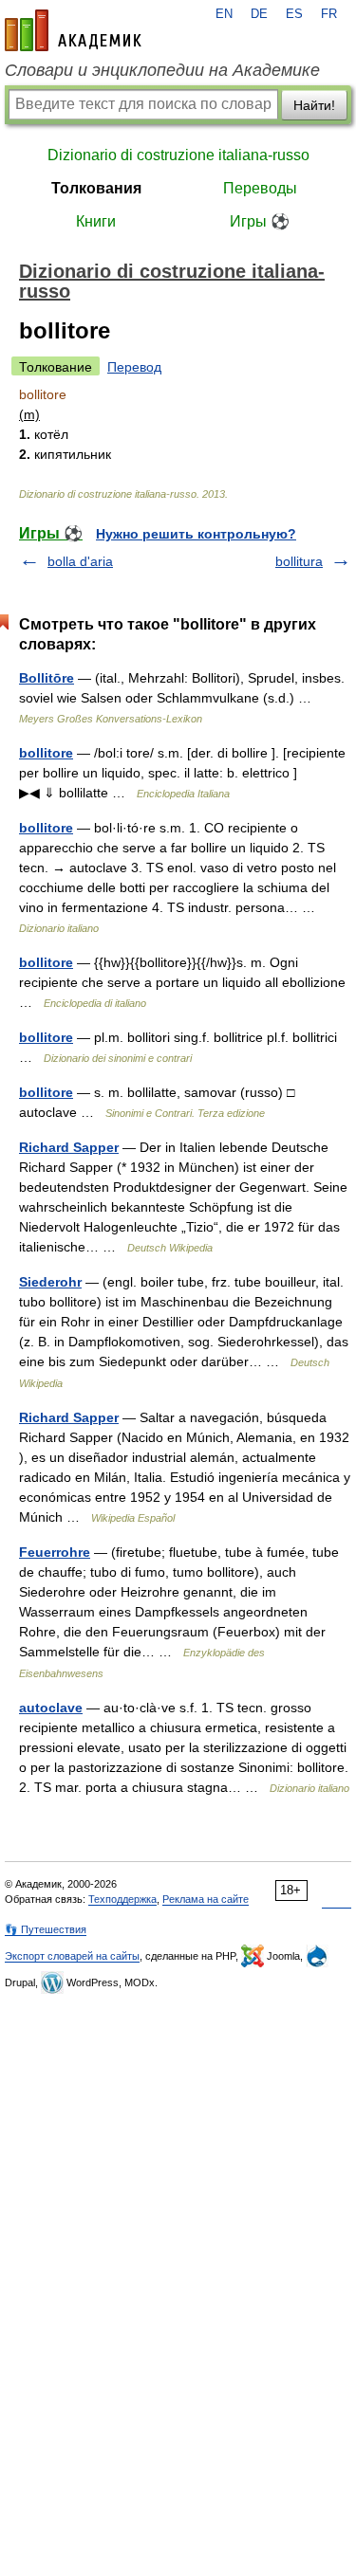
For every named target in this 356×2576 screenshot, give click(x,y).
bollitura (299, 561)
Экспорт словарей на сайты (72, 1956)
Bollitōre (47, 678)
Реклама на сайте (206, 1899)
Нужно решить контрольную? (196, 534)
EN (224, 14)
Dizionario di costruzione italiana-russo (178, 155)
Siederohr (50, 1282)
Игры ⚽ (260, 221)
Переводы (260, 188)
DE (259, 14)
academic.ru (73, 30)
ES (294, 14)
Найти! (314, 105)
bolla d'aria (80, 561)
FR (329, 14)
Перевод (134, 367)
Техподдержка (122, 1899)
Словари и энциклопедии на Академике (162, 70)
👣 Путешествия (46, 1929)
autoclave (51, 1708)
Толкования (96, 188)
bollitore (46, 753)
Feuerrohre (55, 1552)
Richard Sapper (69, 1147)
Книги (96, 221)
